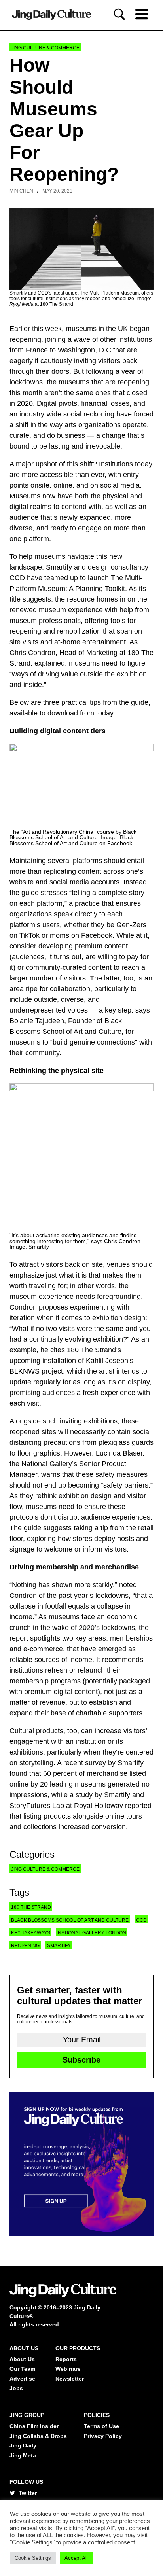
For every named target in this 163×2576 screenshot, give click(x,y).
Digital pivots (57, 403)
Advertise (22, 2379)
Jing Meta (23, 2455)
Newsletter (70, 2379)
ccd (141, 1920)
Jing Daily (23, 2445)
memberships (131, 1638)
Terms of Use (101, 2426)
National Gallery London (92, 1933)
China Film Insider (34, 2426)
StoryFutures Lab (37, 1806)
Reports (66, 2359)
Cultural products (36, 1731)
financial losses (105, 403)
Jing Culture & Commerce (45, 48)
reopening (25, 339)
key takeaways (31, 1933)
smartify (59, 1946)
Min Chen (21, 191)
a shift (19, 425)
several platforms (75, 861)
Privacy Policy (103, 2436)
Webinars (68, 2369)
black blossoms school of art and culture (70, 1920)
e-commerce (43, 1649)
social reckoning (89, 414)
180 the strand (31, 1907)
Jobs (16, 2388)
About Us (22, 2359)
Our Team (22, 2369)
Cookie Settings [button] (33, 2558)
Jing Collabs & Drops (38, 2436)
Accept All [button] (76, 2558)
